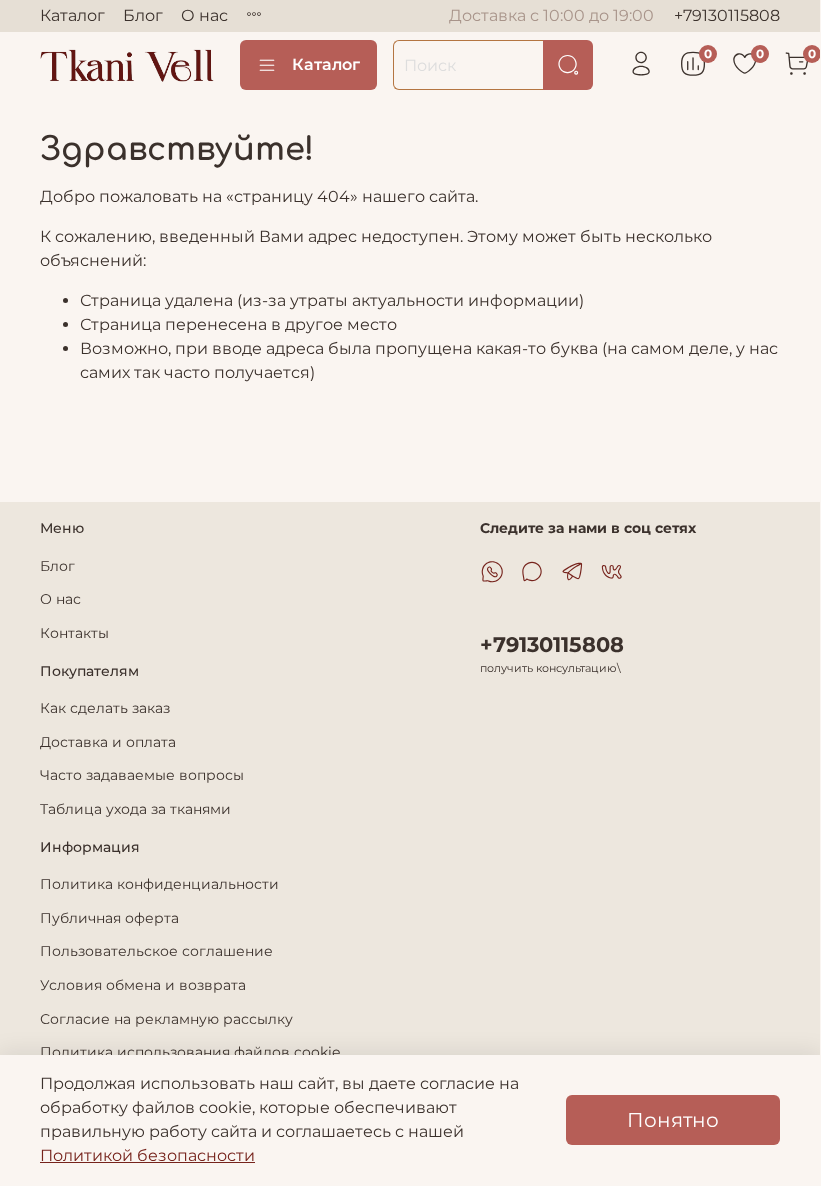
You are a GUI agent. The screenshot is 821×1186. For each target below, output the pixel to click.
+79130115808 (727, 15)
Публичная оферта (109, 918)
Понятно (673, 1120)
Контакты (74, 633)
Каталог (72, 15)
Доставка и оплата (108, 742)
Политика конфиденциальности (159, 884)
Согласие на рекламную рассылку (166, 1019)
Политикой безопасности (147, 1155)
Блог (143, 15)
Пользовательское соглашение (156, 951)
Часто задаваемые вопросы (142, 775)
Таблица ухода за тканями (135, 809)
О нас (204, 15)
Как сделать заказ (105, 708)
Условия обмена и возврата (143, 985)
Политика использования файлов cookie (190, 1052)
